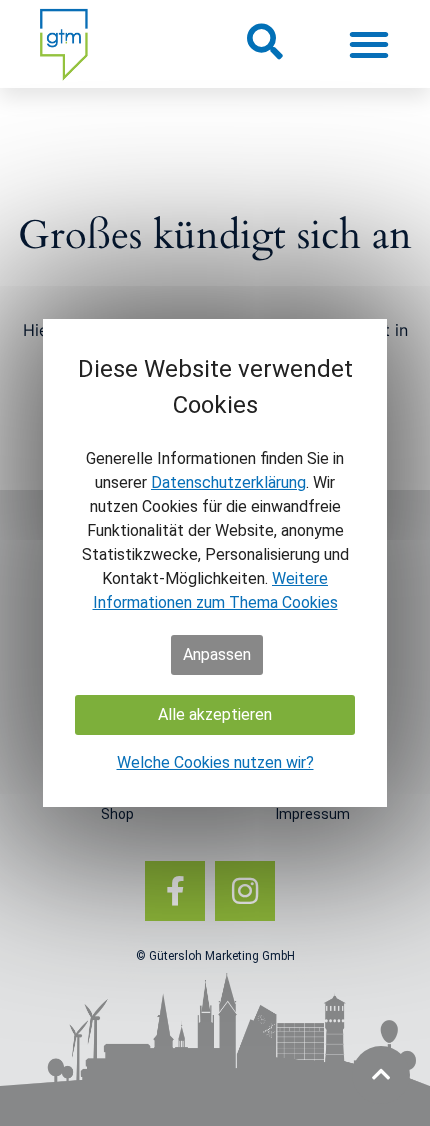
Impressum (313, 814)
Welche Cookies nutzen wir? (215, 762)
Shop (117, 814)
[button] (263, 41)
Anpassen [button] (217, 654)
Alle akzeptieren (215, 714)
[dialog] (215, 563)
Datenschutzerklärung (228, 482)
